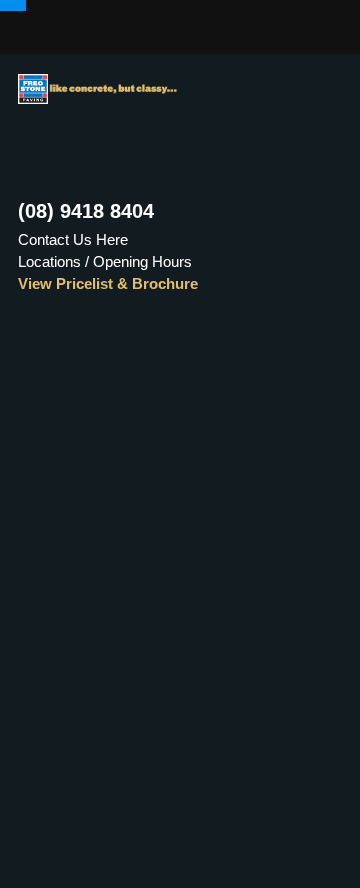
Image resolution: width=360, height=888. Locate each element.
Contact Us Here (73, 239)
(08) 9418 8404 (86, 211)
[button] (13, 5)
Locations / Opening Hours (105, 261)
